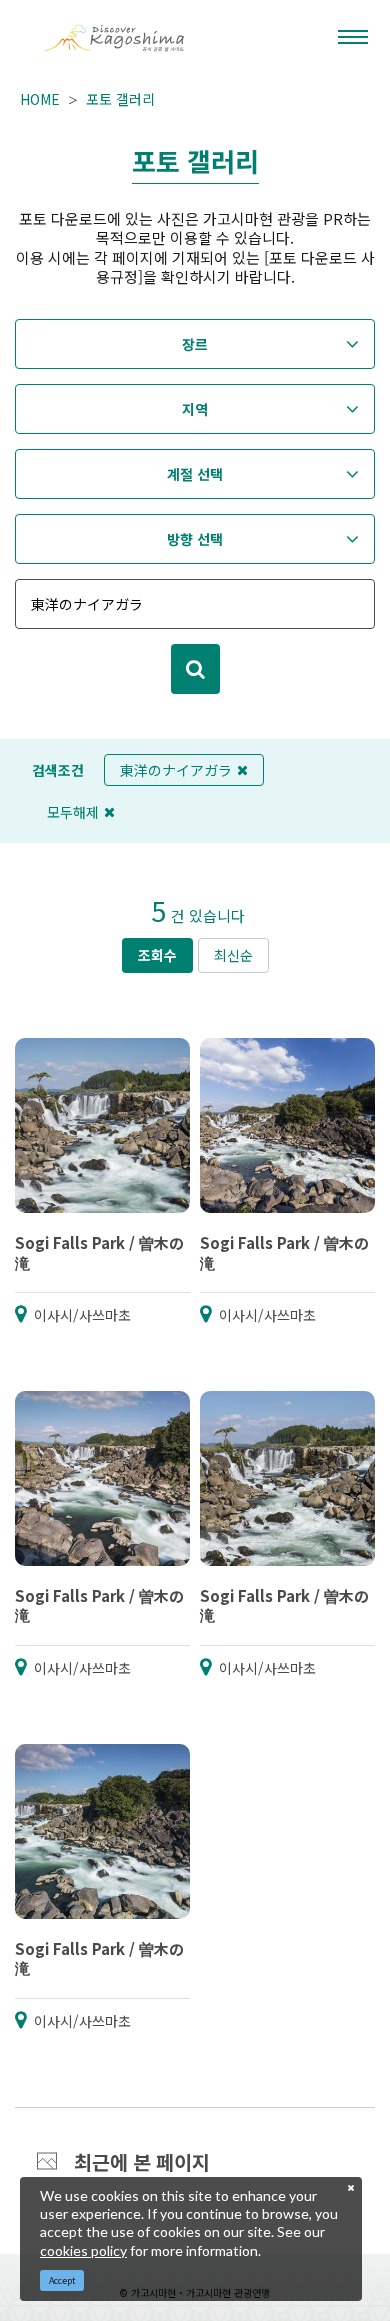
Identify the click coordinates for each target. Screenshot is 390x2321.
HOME (40, 99)
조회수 (157, 955)
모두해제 (73, 812)
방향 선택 (195, 539)
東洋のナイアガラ (176, 770)
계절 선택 (195, 474)
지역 (195, 409)
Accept (62, 2280)
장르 (195, 344)
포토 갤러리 (120, 99)
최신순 (233, 955)
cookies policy (83, 2250)
